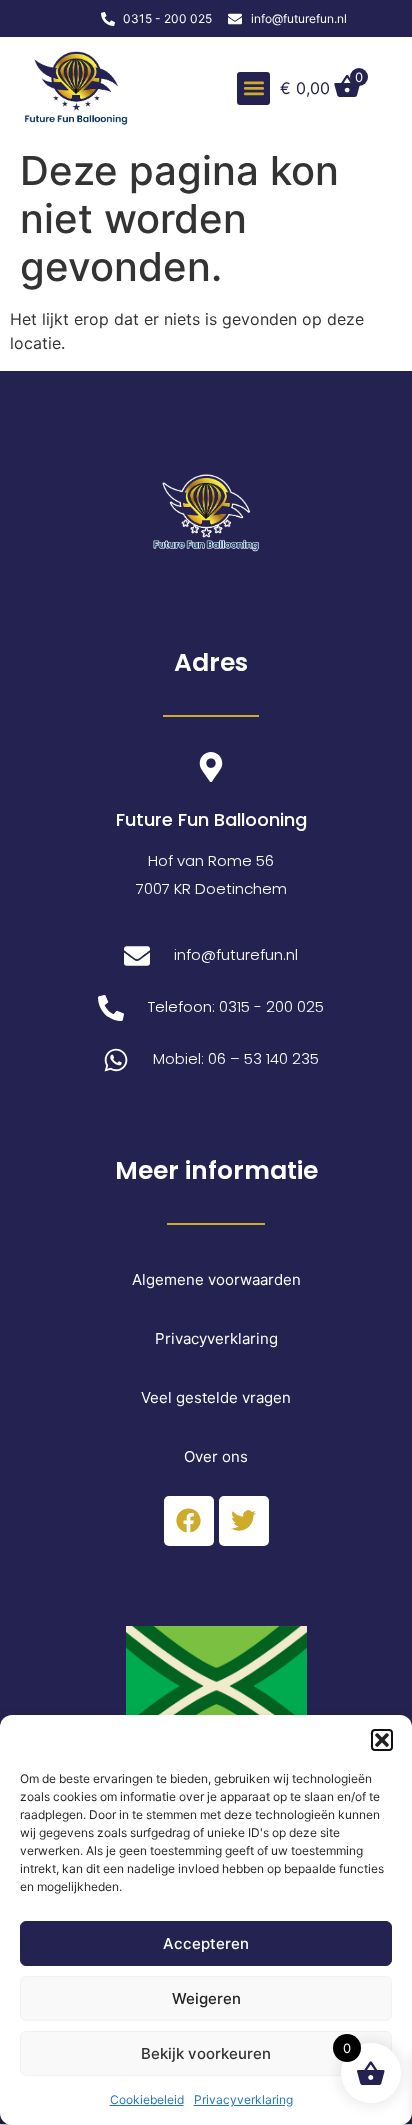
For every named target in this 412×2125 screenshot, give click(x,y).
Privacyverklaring (243, 2099)
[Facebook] (189, 1521)
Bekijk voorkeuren (206, 2053)
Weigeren (206, 1998)
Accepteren (206, 1943)
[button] (382, 1740)
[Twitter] (244, 1521)
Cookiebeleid (147, 2099)
